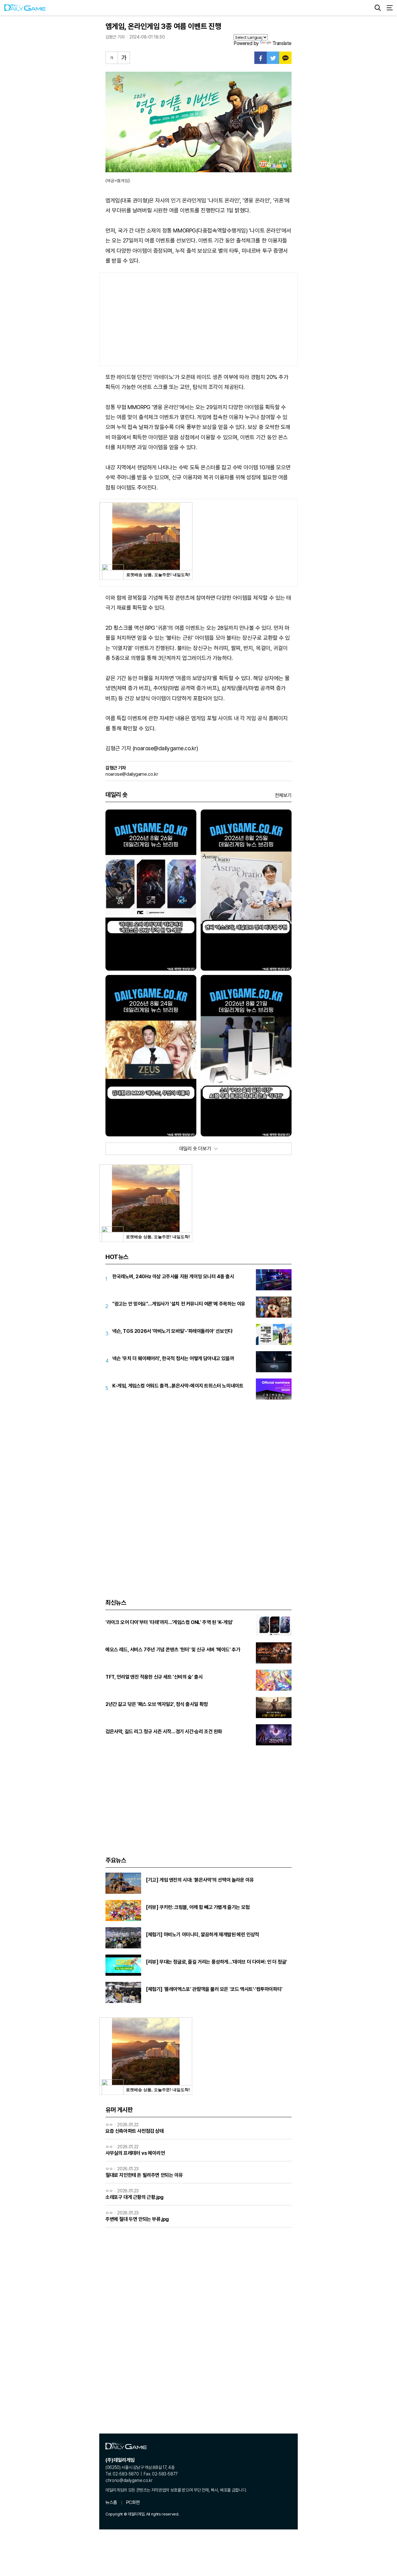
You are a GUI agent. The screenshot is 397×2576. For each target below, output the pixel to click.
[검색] (378, 8)
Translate (282, 43)
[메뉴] (390, 8)
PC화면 (133, 2502)
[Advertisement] (198, 319)
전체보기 (283, 795)
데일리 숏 (116, 795)
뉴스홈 (111, 2502)
